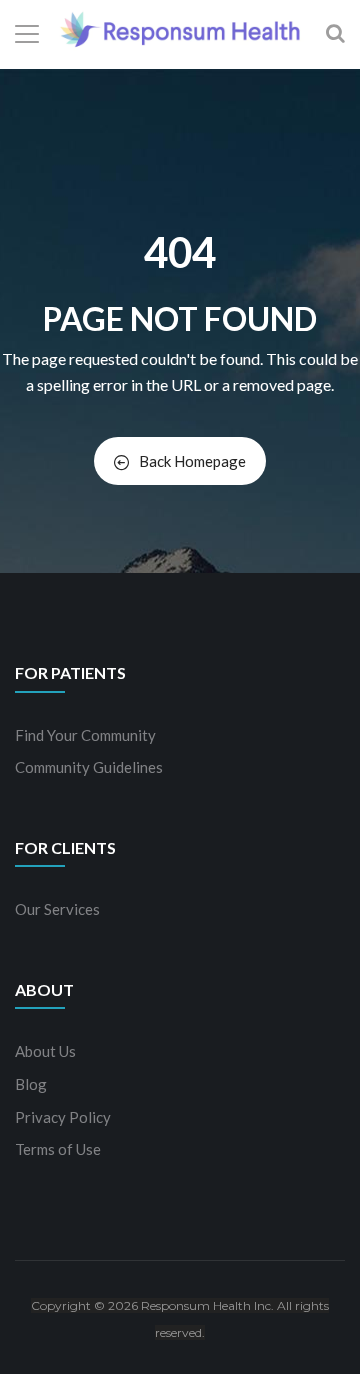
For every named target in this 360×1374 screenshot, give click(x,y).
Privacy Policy (63, 1117)
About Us (45, 1051)
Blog (31, 1084)
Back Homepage (192, 461)
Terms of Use (58, 1149)
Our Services (57, 909)
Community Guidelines (89, 767)
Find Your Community (85, 735)
